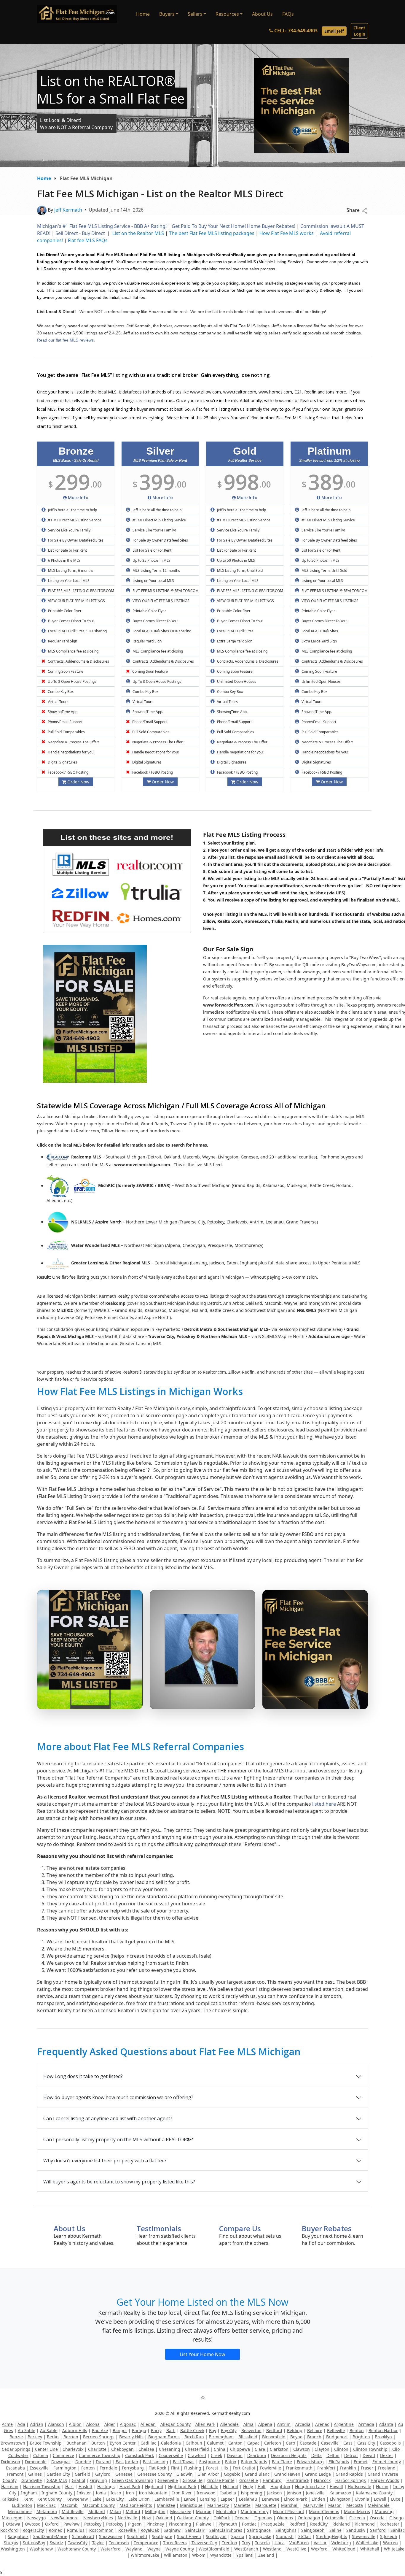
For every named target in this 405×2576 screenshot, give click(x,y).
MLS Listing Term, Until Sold (239, 570)
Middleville (73, 2511)
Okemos (285, 2518)
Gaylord (103, 2474)
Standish (285, 2536)
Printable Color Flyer (64, 611)
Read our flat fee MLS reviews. (66, 340)
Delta (316, 2455)
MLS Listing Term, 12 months (156, 570)
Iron (130, 2493)
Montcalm (226, 2511)
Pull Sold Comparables (66, 732)
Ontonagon (309, 2518)
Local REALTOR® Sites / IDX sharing (77, 631)
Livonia (362, 2499)
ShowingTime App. (63, 712)
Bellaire (315, 2430)
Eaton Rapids (254, 2462)
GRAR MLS (57, 2480)
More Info (78, 497)
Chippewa (240, 2449)
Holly (248, 2487)
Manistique (191, 2505)
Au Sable (27, 2430)
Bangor (120, 2430)
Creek (216, 2455)
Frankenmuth (299, 2468)
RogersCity (33, 2530)
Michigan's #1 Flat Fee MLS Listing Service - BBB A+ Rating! (102, 226)
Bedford (274, 2430)
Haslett (86, 2487)
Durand (103, 2462)
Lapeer (227, 2499)
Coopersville (171, 2455)
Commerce (63, 2455)
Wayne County (180, 2549)
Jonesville (315, 2493)
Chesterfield (197, 2449)
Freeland (387, 2468)
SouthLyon (216, 2536)
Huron (382, 2487)
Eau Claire (282, 2462)
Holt (262, 2487)
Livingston (340, 2499)
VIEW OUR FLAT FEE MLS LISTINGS (76, 601)
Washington (13, 2549)
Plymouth (228, 2524)
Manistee (166, 2505)
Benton (357, 2430)
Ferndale (108, 2468)
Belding (295, 2430)
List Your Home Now (203, 2354)
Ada (21, 2424)
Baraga (139, 2430)
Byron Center (123, 2443)
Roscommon (101, 2530)
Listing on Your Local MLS (68, 581)
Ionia (101, 2493)
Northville (127, 2518)
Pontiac (249, 2524)
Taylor (98, 2543)
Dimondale (36, 2462)
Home (143, 14)
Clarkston (279, 2449)
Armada (366, 2424)
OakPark (222, 2518)
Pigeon (135, 2524)
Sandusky (356, 2530)
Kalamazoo (340, 2493)
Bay (213, 2430)
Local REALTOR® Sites (235, 631)
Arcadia (303, 2424)
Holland (231, 2487)
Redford (297, 2524)
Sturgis (11, 2543)
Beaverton (251, 2430)
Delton (333, 2455)
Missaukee (181, 2511)
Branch (314, 2437)
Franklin (348, 2468)
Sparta (238, 2536)
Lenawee (271, 2499)
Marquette (266, 2505)
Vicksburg (341, 2543)
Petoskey (93, 2524)
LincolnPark (295, 2499)
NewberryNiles (98, 2518)
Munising (384, 2511)
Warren (390, 2543)
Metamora (47, 2511)
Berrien (71, 2437)
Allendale (229, 2424)
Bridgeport (337, 2437)
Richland (341, 2524)
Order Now (78, 782)
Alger (110, 2424)
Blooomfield (274, 2437)
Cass (348, 2443)
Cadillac (148, 2443)
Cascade (308, 2443)
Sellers (195, 14)
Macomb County (99, 2505)
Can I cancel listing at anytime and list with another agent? (108, 2118)
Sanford (378, 2530)
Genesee (124, 2474)
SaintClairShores (226, 2530)
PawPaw (71, 2524)
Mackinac (46, 2505)
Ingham (29, 2493)
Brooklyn (383, 2437)
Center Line (46, 2449)
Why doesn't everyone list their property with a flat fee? (105, 2161)
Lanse (190, 2499)
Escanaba (15, 2468)
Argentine (344, 2424)
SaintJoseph (313, 2530)
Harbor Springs (351, 2480)
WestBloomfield (214, 2549)
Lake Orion (139, 2499)
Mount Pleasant (289, 2511)
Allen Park (205, 2424)
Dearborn (257, 2455)
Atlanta (386, 2424)
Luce (396, 2499)
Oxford (52, 2524)
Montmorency (255, 2511)
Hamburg (272, 2480)
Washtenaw (41, 2549)
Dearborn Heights (289, 2455)
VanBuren (299, 2543)
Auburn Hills (75, 2430)
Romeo (55, 2530)
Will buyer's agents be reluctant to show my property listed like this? (119, 2182)
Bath (171, 2430)
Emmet (361, 2462)
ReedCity (319, 2524)
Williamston (176, 2555)
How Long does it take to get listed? (83, 2076)
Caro (290, 2443)
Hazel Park (130, 2487)
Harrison (10, 2487)
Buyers (167, 14)
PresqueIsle (273, 2524)
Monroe (204, 2511)
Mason (335, 2505)
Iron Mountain (153, 2493)
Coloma (41, 2455)
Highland (154, 2487)
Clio (396, 2449)
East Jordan (127, 2462)
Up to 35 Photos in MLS (151, 560)
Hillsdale (210, 2487)
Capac (253, 2443)
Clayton (322, 2449)
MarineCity (218, 2505)
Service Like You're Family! (69, 530)
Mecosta (355, 2505)
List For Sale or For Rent (67, 550)
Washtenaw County (77, 2549)
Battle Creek (192, 2430)
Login (359, 31)
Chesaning (170, 2449)
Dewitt (369, 2455)
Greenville (168, 2480)
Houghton (280, 2487)
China (220, 2449)
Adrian (37, 2424)
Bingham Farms (164, 2437)
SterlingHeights (332, 2536)
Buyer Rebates (327, 2228)
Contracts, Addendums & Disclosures (78, 661)
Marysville (313, 2505)
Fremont (15, 2474)
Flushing (193, 2468)
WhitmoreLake (145, 2555)
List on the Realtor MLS (138, 233)
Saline (335, 2530)
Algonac (128, 2424)
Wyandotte (221, 2555)
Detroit (351, 2455)
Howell (336, 2487)
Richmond (365, 2524)
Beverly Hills (131, 2437)
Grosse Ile (193, 2480)
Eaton (231, 2462)
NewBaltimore (64, 2518)
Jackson (275, 2493)
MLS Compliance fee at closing (73, 651)
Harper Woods (385, 2480)
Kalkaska (10, 2499)
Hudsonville (359, 2487)
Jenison (294, 2493)
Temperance (146, 2543)
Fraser (367, 2468)
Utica (280, 2543)
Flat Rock (157, 2468)
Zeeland (266, 2555)
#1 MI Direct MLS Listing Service (74, 520)
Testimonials (159, 2228)
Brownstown (13, 2443)
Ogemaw (263, 2518)
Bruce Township (46, 2443)
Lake (97, 2499)
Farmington (65, 2468)
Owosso (33, 2524)
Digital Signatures (62, 762)
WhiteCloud (344, 2549)
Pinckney (155, 2524)
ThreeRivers (175, 2543)
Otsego (396, 2518)
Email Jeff (334, 31)
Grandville (32, 2480)
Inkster (84, 2493)
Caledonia (171, 2443)
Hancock (322, 2480)
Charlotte (97, 2449)
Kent (28, 2499)
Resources (227, 14)
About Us (262, 14)
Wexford (319, 2549)
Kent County (50, 2499)
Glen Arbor (208, 2474)
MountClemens (324, 2511)
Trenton (229, 2543)
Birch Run (194, 2437)
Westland (272, 2549)
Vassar (320, 2543)
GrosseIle (249, 2480)
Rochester (389, 2524)
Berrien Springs (99, 2437)
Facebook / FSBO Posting (68, 772)
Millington (155, 2511)
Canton (235, 2443)
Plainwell (205, 2524)
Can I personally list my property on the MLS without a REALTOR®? (118, 2139)
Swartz (56, 2543)
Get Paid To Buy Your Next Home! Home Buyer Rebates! (233, 226)
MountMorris (357, 2511)
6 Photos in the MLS (64, 560)
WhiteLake (394, 2549)
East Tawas (184, 2462)
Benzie (16, 2437)
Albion (75, 2424)
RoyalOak (150, 2530)
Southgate (162, 2536)
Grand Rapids (349, 2474)
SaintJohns (286, 2530)
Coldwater (18, 2455)
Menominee (20, 2511)
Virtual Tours (58, 702)
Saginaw (172, 2530)
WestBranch (246, 2549)
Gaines (35, 2474)
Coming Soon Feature (65, 671)
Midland (97, 2511)
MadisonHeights (136, 2505)
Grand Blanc (257, 2474)
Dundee (83, 2462)
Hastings (106, 2487)
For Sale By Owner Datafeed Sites (75, 540)
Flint (175, 2468)
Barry (156, 2430)
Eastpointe (210, 2462)
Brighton (361, 2437)
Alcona (93, 2424)
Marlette (242, 2505)
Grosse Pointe (221, 2480)
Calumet (215, 2443)
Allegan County (176, 2424)
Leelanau (248, 2499)
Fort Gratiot (244, 2468)
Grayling (99, 2480)
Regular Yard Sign (62, 641)
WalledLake (367, 2543)
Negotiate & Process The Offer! (73, 742)
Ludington (22, 2505)
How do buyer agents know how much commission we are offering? (118, 2097)
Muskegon (12, 2518)
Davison (235, 2455)
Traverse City (204, 2543)
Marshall (290, 2505)
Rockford (9, 2530)
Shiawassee (111, 2536)
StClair (305, 2536)
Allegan (148, 2424)
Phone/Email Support (65, 722)
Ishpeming (252, 2493)
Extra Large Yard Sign (234, 641)
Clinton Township (370, 2449)
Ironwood (206, 2493)
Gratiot (79, 2480)
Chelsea (146, 2449)
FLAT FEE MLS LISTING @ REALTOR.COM (81, 591)
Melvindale (379, 2505)
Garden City (58, 2474)
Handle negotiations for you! (71, 752)
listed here (324, 1804)
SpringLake (260, 2536)
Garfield (83, 2474)
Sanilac (398, 2530)
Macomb (69, 2505)
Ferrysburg (133, 2468)
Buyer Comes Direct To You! (70, 621)
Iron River (182, 2493)
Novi (146, 2518)
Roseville (127, 2530)
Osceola (357, 2518)
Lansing (208, 2499)
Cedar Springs (16, 2449)
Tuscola (262, 2543)
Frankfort (326, 2468)
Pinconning (180, 2524)
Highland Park (182, 2487)
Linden (318, 2499)
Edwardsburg (310, 2462)
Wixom (199, 2555)
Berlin (53, 2437)
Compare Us (240, 2228)
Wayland (134, 2549)
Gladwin (185, 2474)
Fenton (88, 2468)
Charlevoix (73, 2449)
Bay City (229, 2430)
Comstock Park (139, 2455)
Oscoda (377, 2518)
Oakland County (193, 2518)
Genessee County (154, 2474)
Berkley (35, 2437)
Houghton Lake (310, 2487)
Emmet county (387, 2462)
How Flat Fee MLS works (287, 233)
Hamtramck (298, 2480)
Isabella (228, 2493)
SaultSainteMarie (50, 2536)
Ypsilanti (245, 2555)
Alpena (265, 2424)
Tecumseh (119, 2543)
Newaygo (36, 2518)
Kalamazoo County (374, 2493)
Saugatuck (18, 2536)
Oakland (164, 2518)
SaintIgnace (259, 2530)
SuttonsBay (34, 2543)
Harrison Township (42, 2487)
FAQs (288, 14)
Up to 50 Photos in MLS (236, 560)
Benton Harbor (383, 2430)
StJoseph (389, 2536)
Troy (246, 2543)
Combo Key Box (60, 692)
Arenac (322, 2424)
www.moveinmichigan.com (142, 1165)
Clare (260, 2449)
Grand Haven (287, 2474)
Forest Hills (217, 2468)
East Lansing (156, 2462)
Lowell (380, 2499)
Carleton (273, 2443)
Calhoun (194, 2443)
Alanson (56, 2424)
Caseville (330, 2443)
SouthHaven (189, 2536)
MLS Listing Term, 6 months (70, 570)
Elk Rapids (339, 2462)
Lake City (115, 2499)
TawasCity (78, 2543)
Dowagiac (61, 2462)
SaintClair (195, 2530)
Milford (133, 2511)
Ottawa (13, 2524)
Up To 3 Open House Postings (72, 681)
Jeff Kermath (68, 210)
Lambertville (167, 2499)
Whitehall (370, 2549)
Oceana (242, 2518)
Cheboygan (122, 2449)
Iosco (116, 2493)
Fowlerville (271, 2468)
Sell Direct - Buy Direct (80, 233)
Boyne (296, 2437)
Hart (70, 2487)
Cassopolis (390, 2443)
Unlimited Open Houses (236, 681)
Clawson (302, 2449)
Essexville (39, 2468)
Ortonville (335, 2518)
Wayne (154, 2549)
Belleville (336, 2430)
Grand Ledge (318, 2474)
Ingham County (57, 2493)
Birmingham (221, 2437)
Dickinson (11, 2462)
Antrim (284, 2424)
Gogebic (232, 2474)
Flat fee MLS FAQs (88, 240)
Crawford (197, 2455)
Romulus (76, 2530)
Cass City (366, 2443)
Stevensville (364, 2536)
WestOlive (296, 2549)
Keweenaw (77, 2499)
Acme (7, 2424)
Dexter (387, 2455)
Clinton (341, 2449)
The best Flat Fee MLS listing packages (212, 233)
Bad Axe (100, 2430)
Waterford (111, 2549)
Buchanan (76, 2443)
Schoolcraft (83, 2536)
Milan (115, 2511)
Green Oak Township (132, 2480)
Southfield (137, 2536)
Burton (98, 2443)
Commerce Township (100, 2455)
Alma (248, 2424)
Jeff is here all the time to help (72, 510)
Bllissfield (248, 2437)
